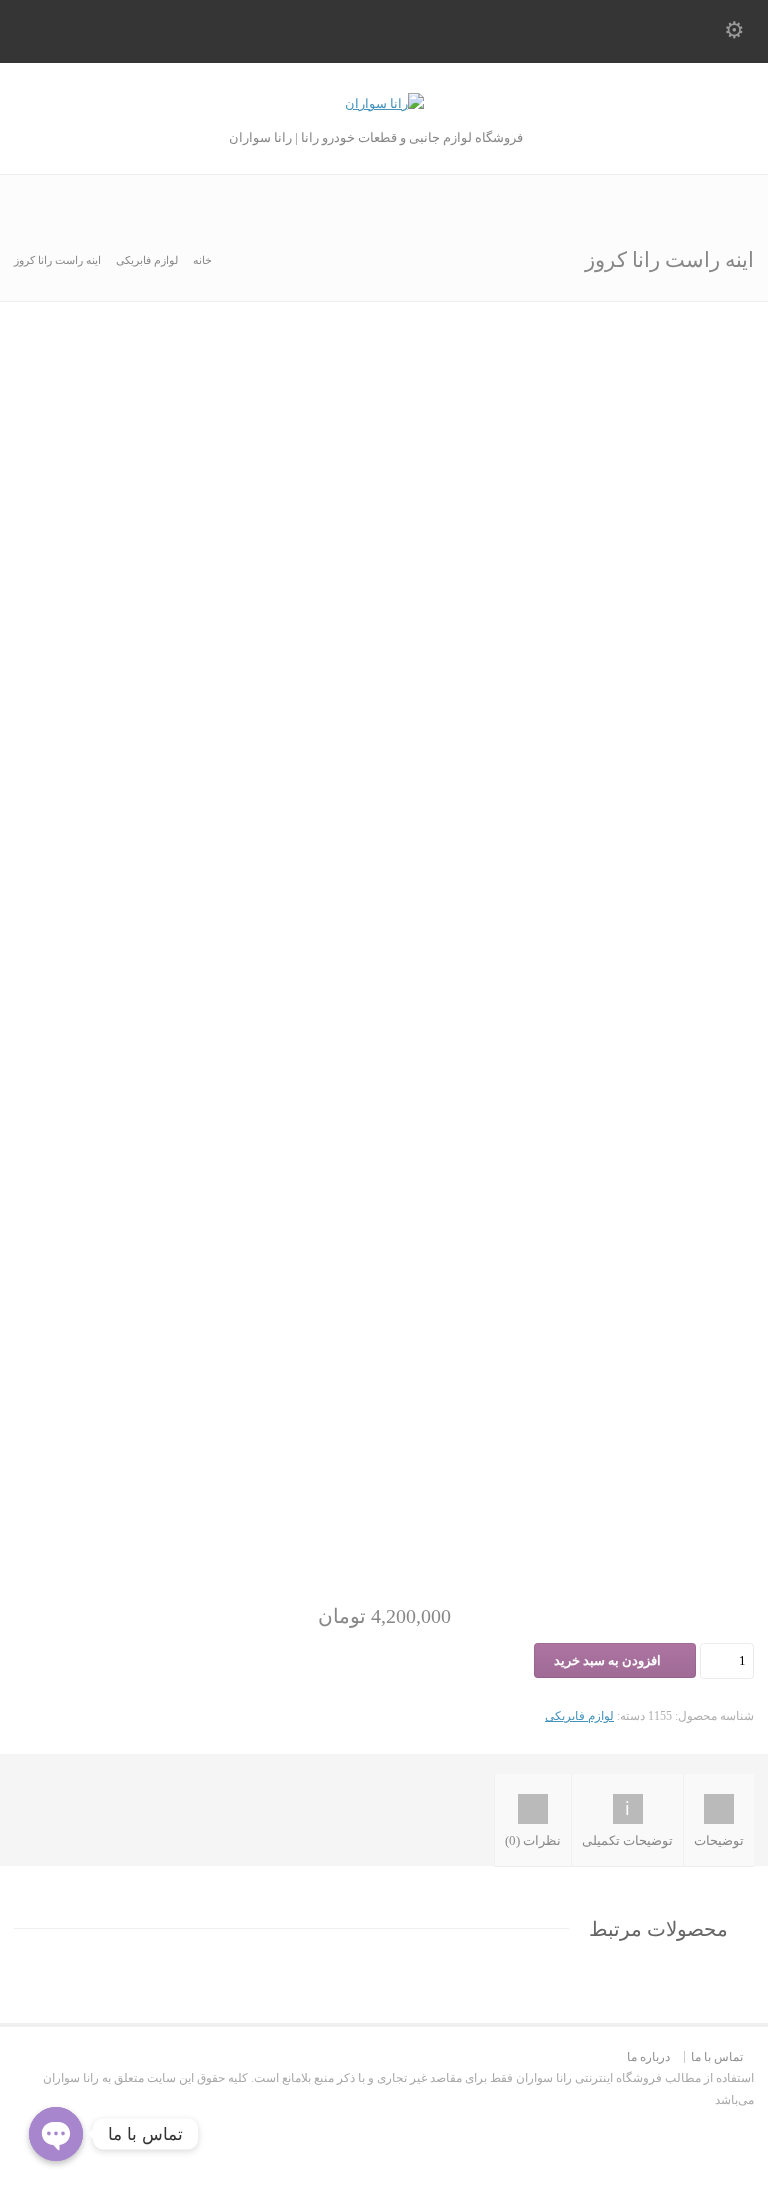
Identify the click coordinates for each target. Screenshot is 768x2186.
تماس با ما (717, 2057)
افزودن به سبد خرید (607, 1660)
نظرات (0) (533, 1840)
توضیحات (719, 1840)
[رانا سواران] (384, 103)
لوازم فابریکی (147, 260)
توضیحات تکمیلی (627, 1840)
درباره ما (648, 2057)
